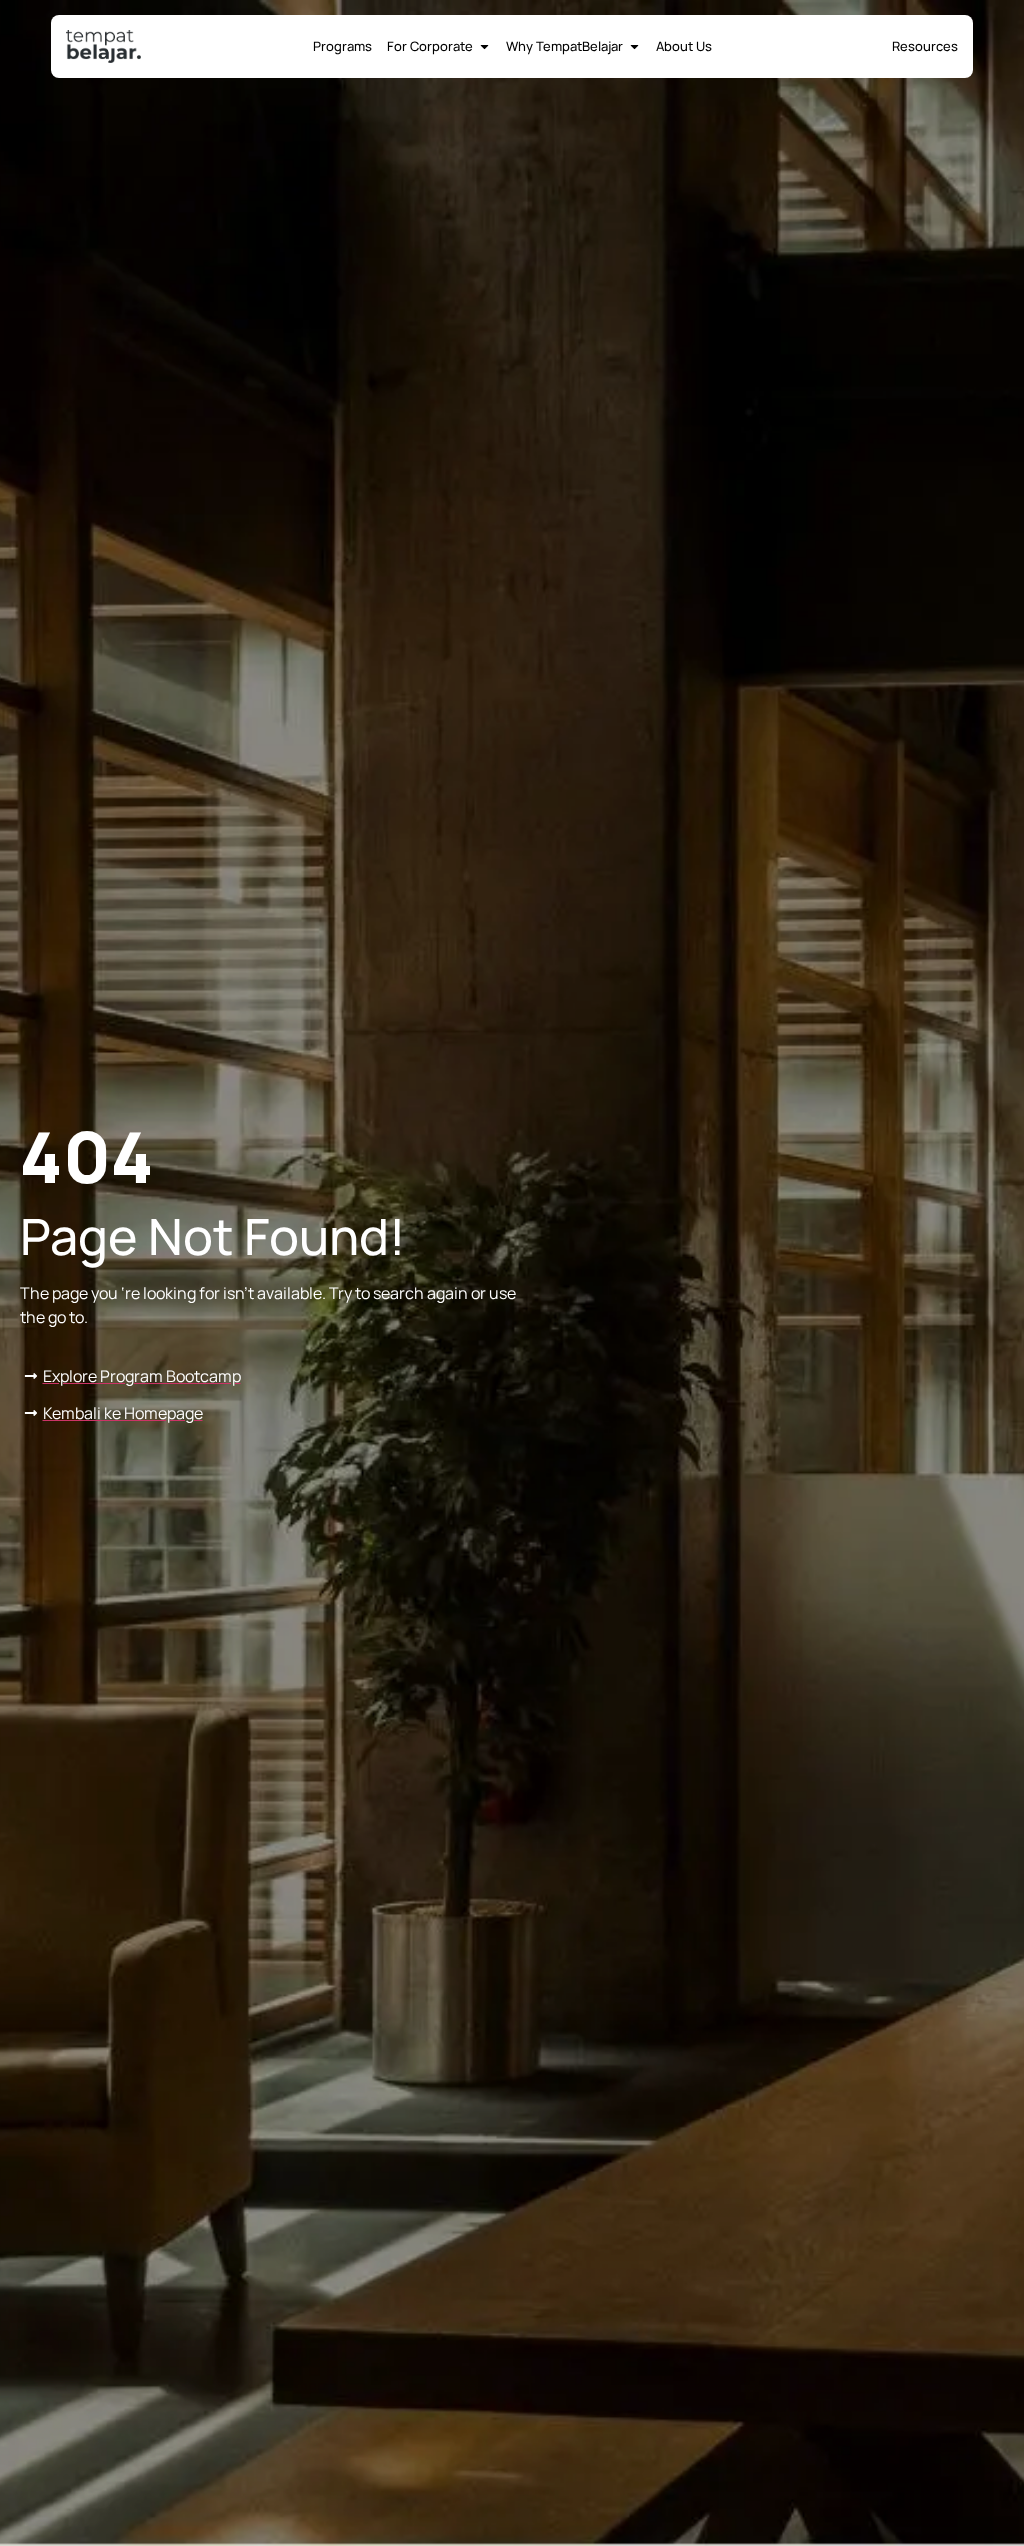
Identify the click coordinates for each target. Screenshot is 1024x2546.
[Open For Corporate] (484, 47)
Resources (925, 46)
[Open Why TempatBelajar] (634, 47)
